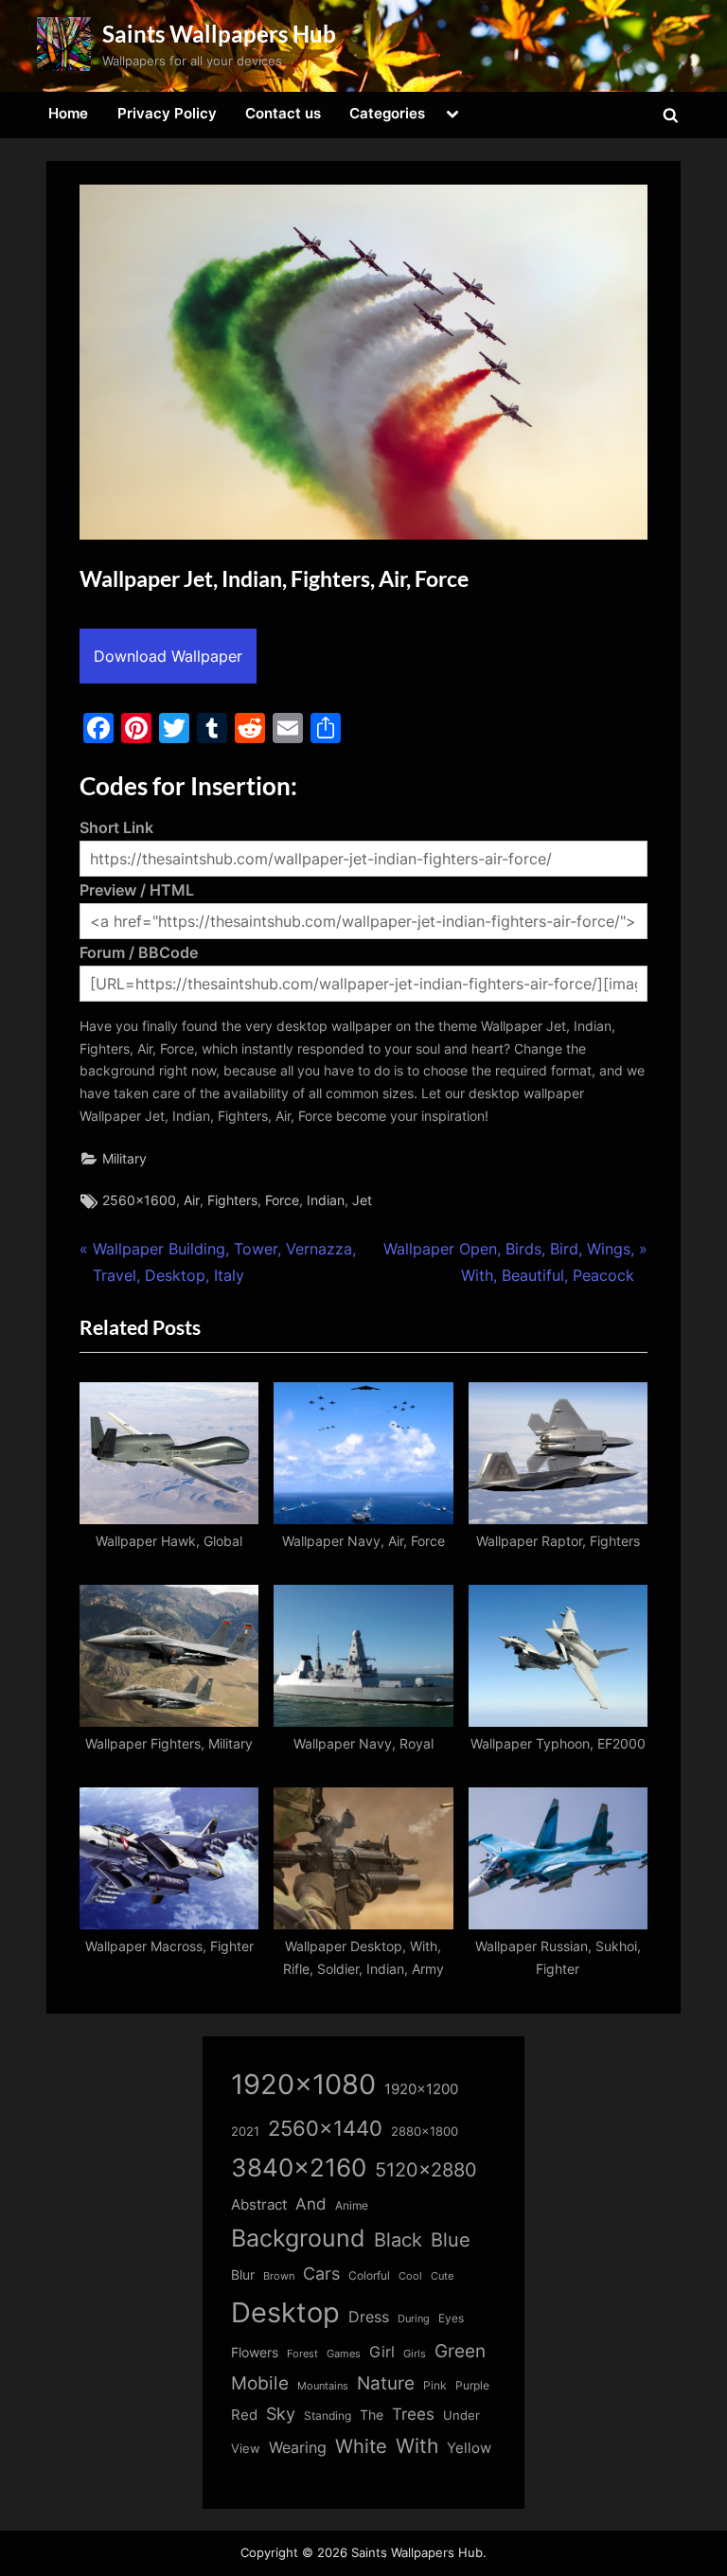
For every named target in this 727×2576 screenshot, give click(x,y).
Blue (451, 2239)
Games (344, 2354)
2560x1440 (325, 2128)
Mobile (260, 2383)
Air (192, 1200)
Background (298, 2238)
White (361, 2446)
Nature (386, 2383)
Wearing (298, 2447)
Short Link (116, 827)
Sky (281, 2414)
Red (244, 2415)
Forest (302, 2354)
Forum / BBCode (139, 952)
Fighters (232, 1200)
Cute (442, 2276)
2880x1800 (425, 2132)
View (246, 2449)
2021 (245, 2132)
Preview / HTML (137, 890)
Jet (362, 1200)
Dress (369, 2317)
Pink (435, 2385)
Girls (415, 2354)
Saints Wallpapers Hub (219, 34)
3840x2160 (299, 2167)
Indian (326, 1200)
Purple (472, 2386)
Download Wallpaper (168, 656)
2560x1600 (139, 1200)
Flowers (255, 2353)
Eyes (451, 2318)
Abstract (259, 2204)
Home (68, 113)
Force (282, 1200)
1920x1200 (421, 2089)
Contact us (283, 113)
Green (460, 2351)
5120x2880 (426, 2170)
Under (461, 2415)
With (417, 2446)
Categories (387, 113)
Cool (410, 2276)
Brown (279, 2276)
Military (124, 1159)
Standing (328, 2416)
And (311, 2203)
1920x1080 (303, 2084)
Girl (382, 2352)
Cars (321, 2274)
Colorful (369, 2275)
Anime (352, 2205)
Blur (243, 2275)
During (414, 2318)
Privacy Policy (167, 113)
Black (398, 2240)
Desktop (285, 2312)
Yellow (469, 2448)
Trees (413, 2414)
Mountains (323, 2386)
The (372, 2415)
